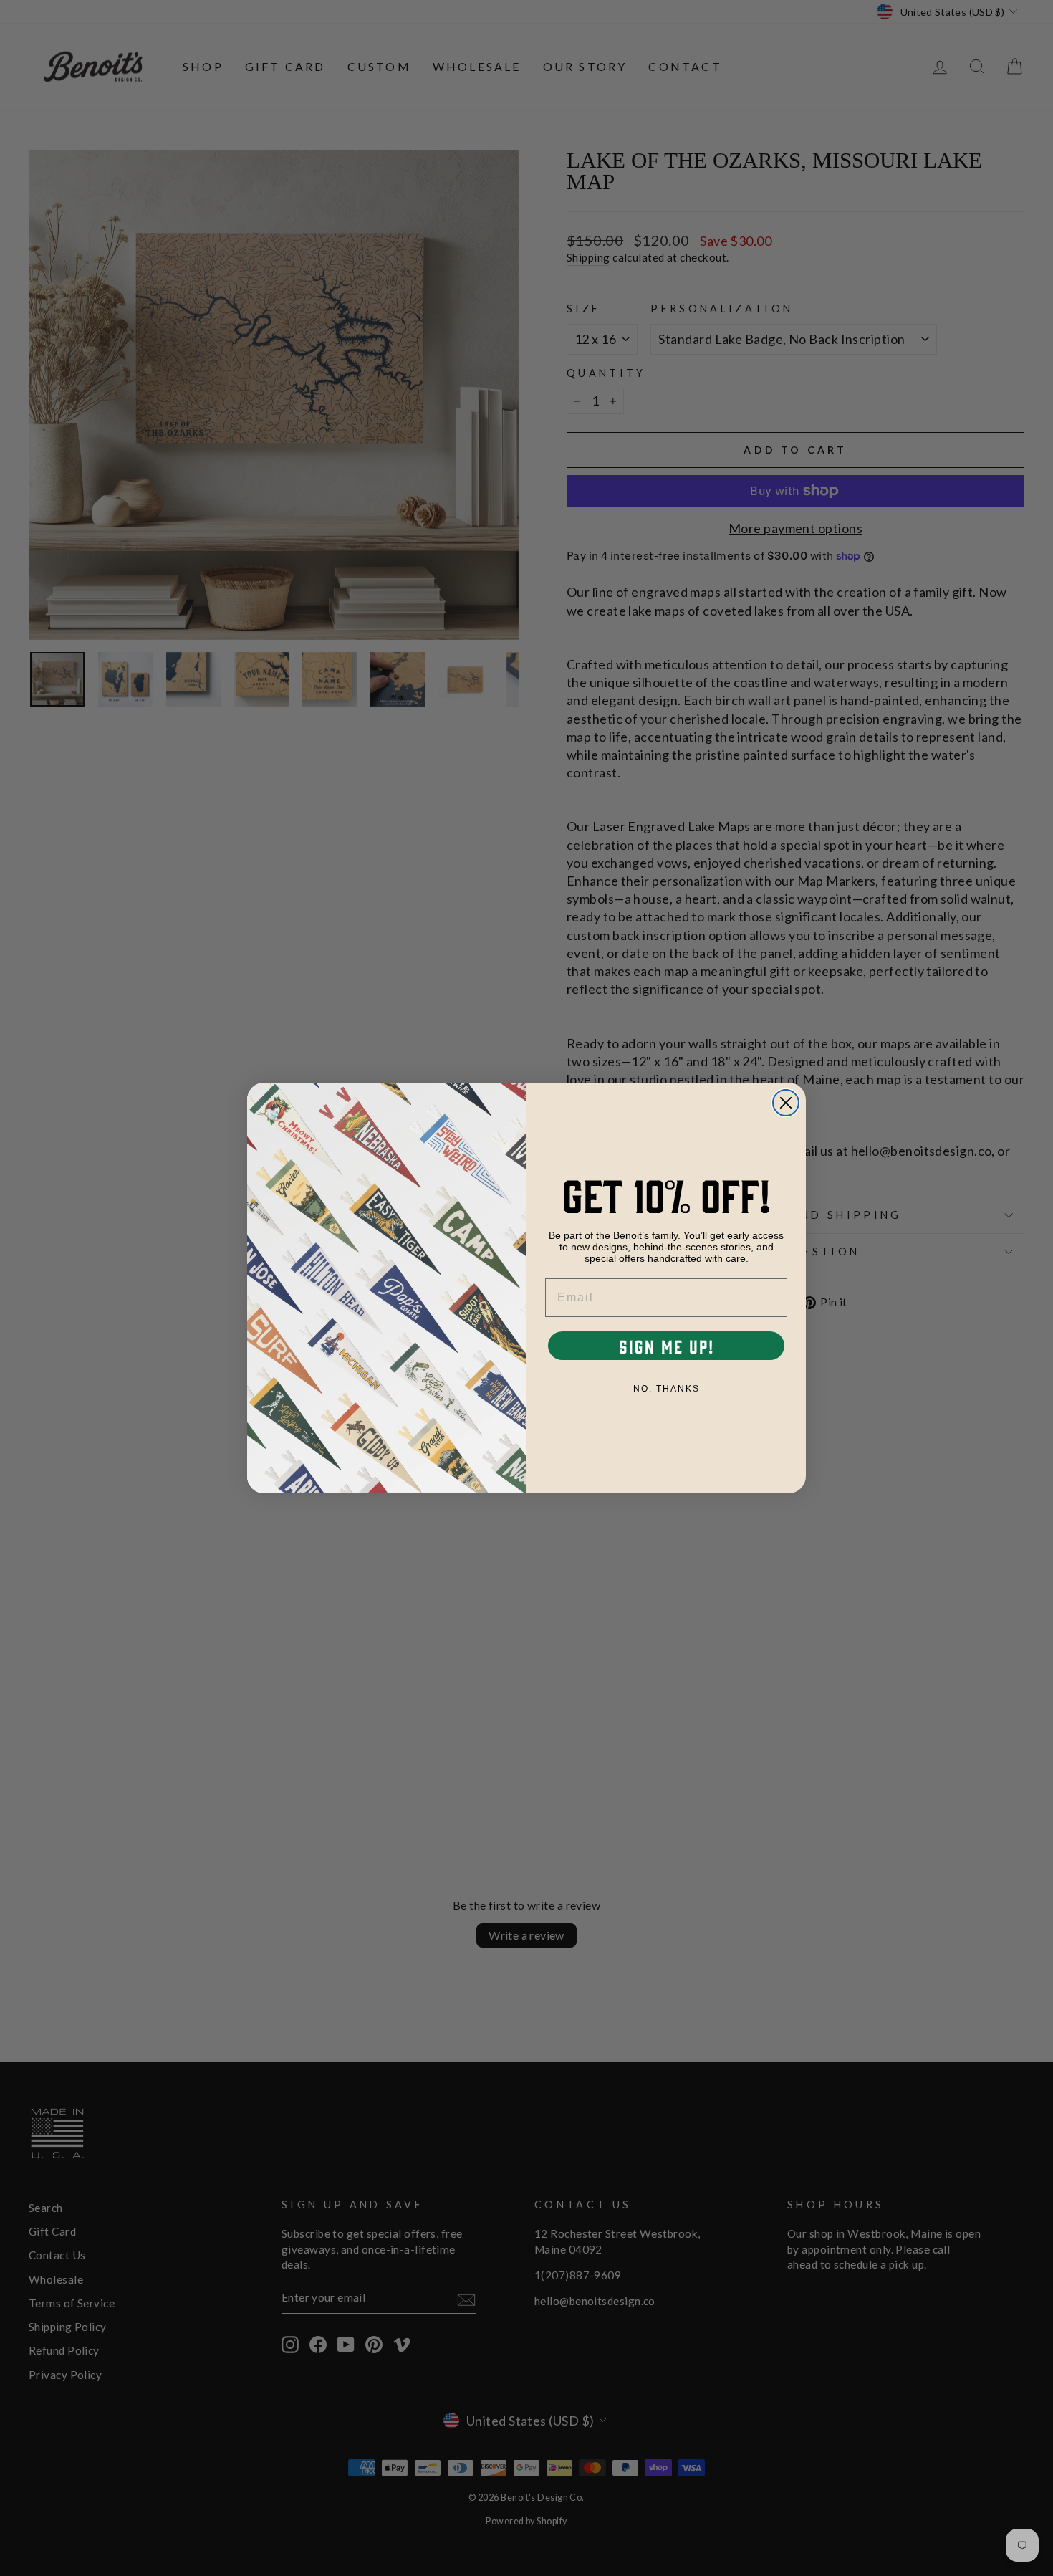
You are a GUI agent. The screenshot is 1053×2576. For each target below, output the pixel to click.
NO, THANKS (667, 1389)
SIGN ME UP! (667, 1346)
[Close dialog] (786, 1103)
